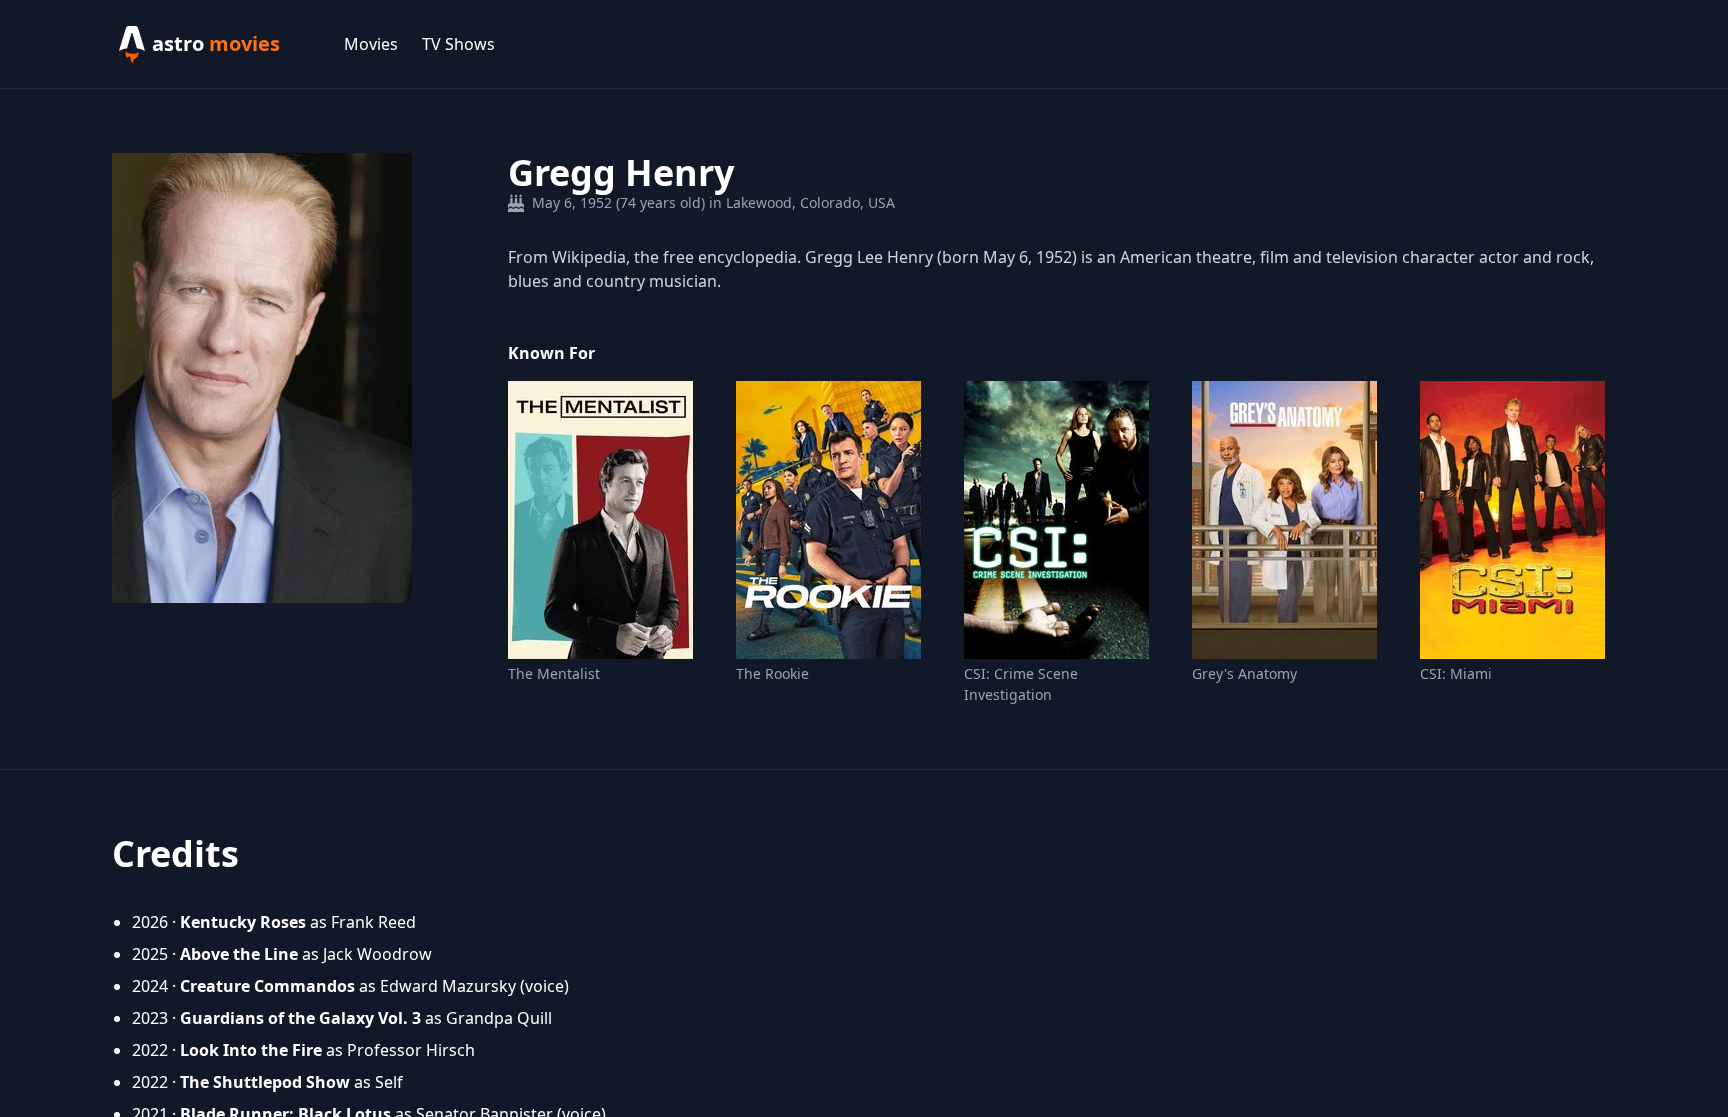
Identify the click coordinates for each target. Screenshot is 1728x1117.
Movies (371, 44)
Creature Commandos (267, 986)
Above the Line (239, 954)
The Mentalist (554, 673)
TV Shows (458, 44)
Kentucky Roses (243, 922)
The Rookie (772, 673)
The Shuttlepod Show (265, 1082)
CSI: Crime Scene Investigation (1021, 684)
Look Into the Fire (251, 1050)
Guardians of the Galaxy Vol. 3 (300, 1018)
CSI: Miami (1456, 673)
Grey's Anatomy (1244, 673)
